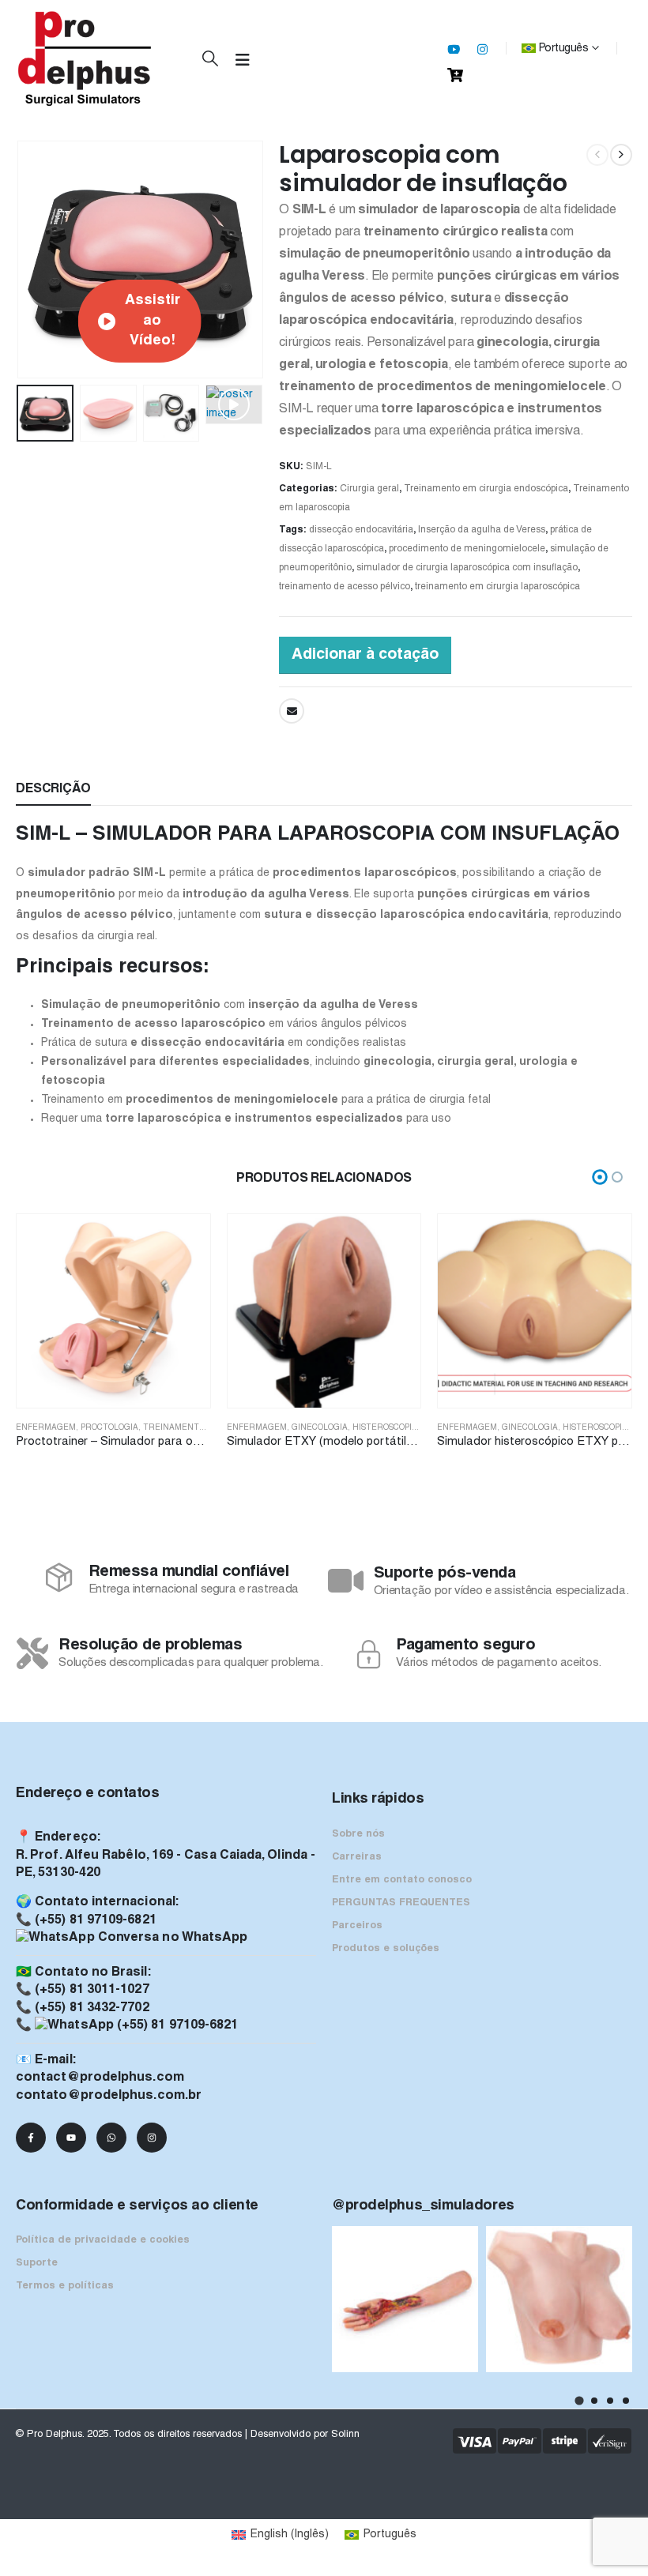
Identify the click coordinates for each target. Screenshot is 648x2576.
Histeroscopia (385, 1428)
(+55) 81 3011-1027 (92, 1990)
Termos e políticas (65, 2286)
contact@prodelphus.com (100, 2078)
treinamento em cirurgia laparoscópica (497, 587)
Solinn (345, 2435)
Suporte (37, 2263)
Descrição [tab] (53, 789)
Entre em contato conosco (402, 1880)
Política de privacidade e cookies (103, 2240)
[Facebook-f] (31, 2138)
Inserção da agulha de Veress (482, 530)
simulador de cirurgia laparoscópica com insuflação (467, 568)
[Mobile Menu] (243, 61)
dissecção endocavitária (361, 530)
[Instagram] (482, 49)
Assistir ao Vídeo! (153, 321)
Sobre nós (358, 1834)
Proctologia (109, 1428)
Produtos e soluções (386, 1949)
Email (292, 711)
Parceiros (357, 1926)
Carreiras (357, 1857)
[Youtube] (454, 49)
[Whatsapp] (111, 2138)
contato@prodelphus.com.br (109, 2096)
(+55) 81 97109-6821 (96, 1920)
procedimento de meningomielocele (467, 549)
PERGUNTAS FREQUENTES (401, 1903)
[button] (210, 60)
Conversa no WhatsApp (171, 1938)
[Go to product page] (113, 1311)
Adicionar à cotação (365, 655)
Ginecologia (320, 1428)
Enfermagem (46, 1428)
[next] (621, 155)
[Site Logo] (85, 59)
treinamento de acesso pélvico (345, 587)
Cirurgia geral (369, 489)
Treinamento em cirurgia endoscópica (486, 489)
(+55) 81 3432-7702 (92, 2008)
